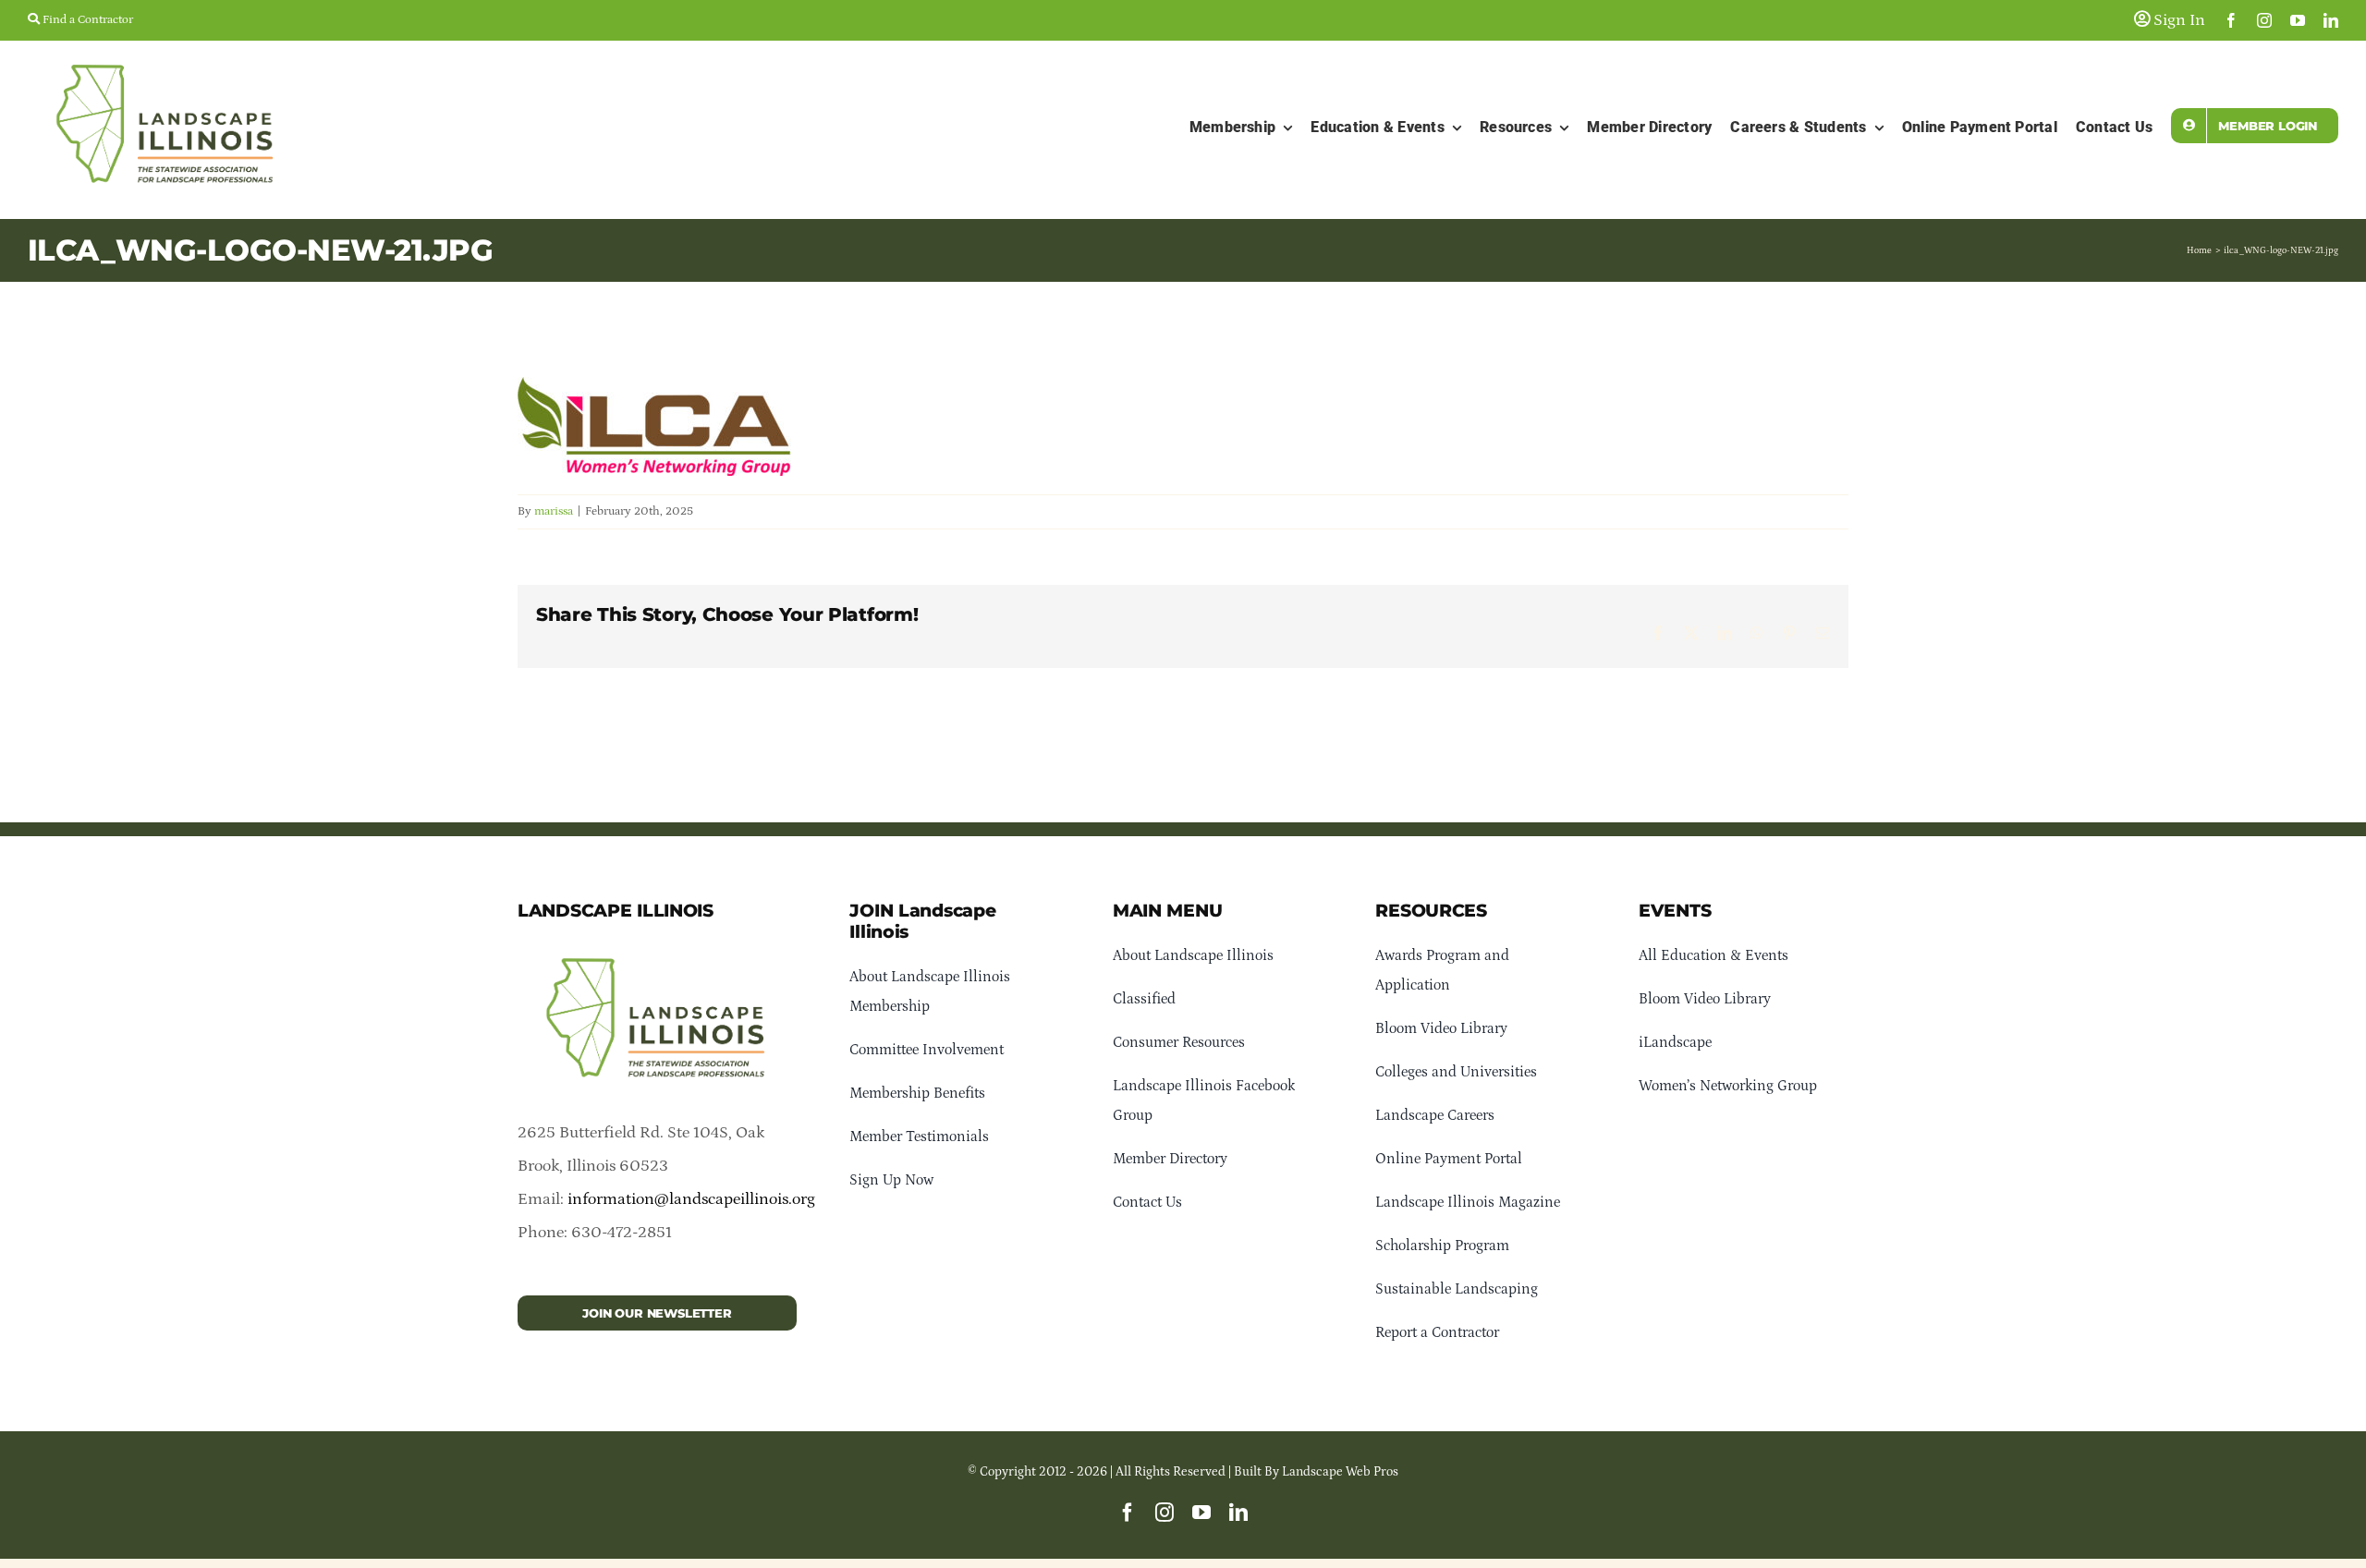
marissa (554, 511)
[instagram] (2264, 20)
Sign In (2177, 20)
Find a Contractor (86, 20)
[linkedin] (2331, 20)
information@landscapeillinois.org (691, 1199)
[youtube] (2298, 20)
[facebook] (2231, 20)
